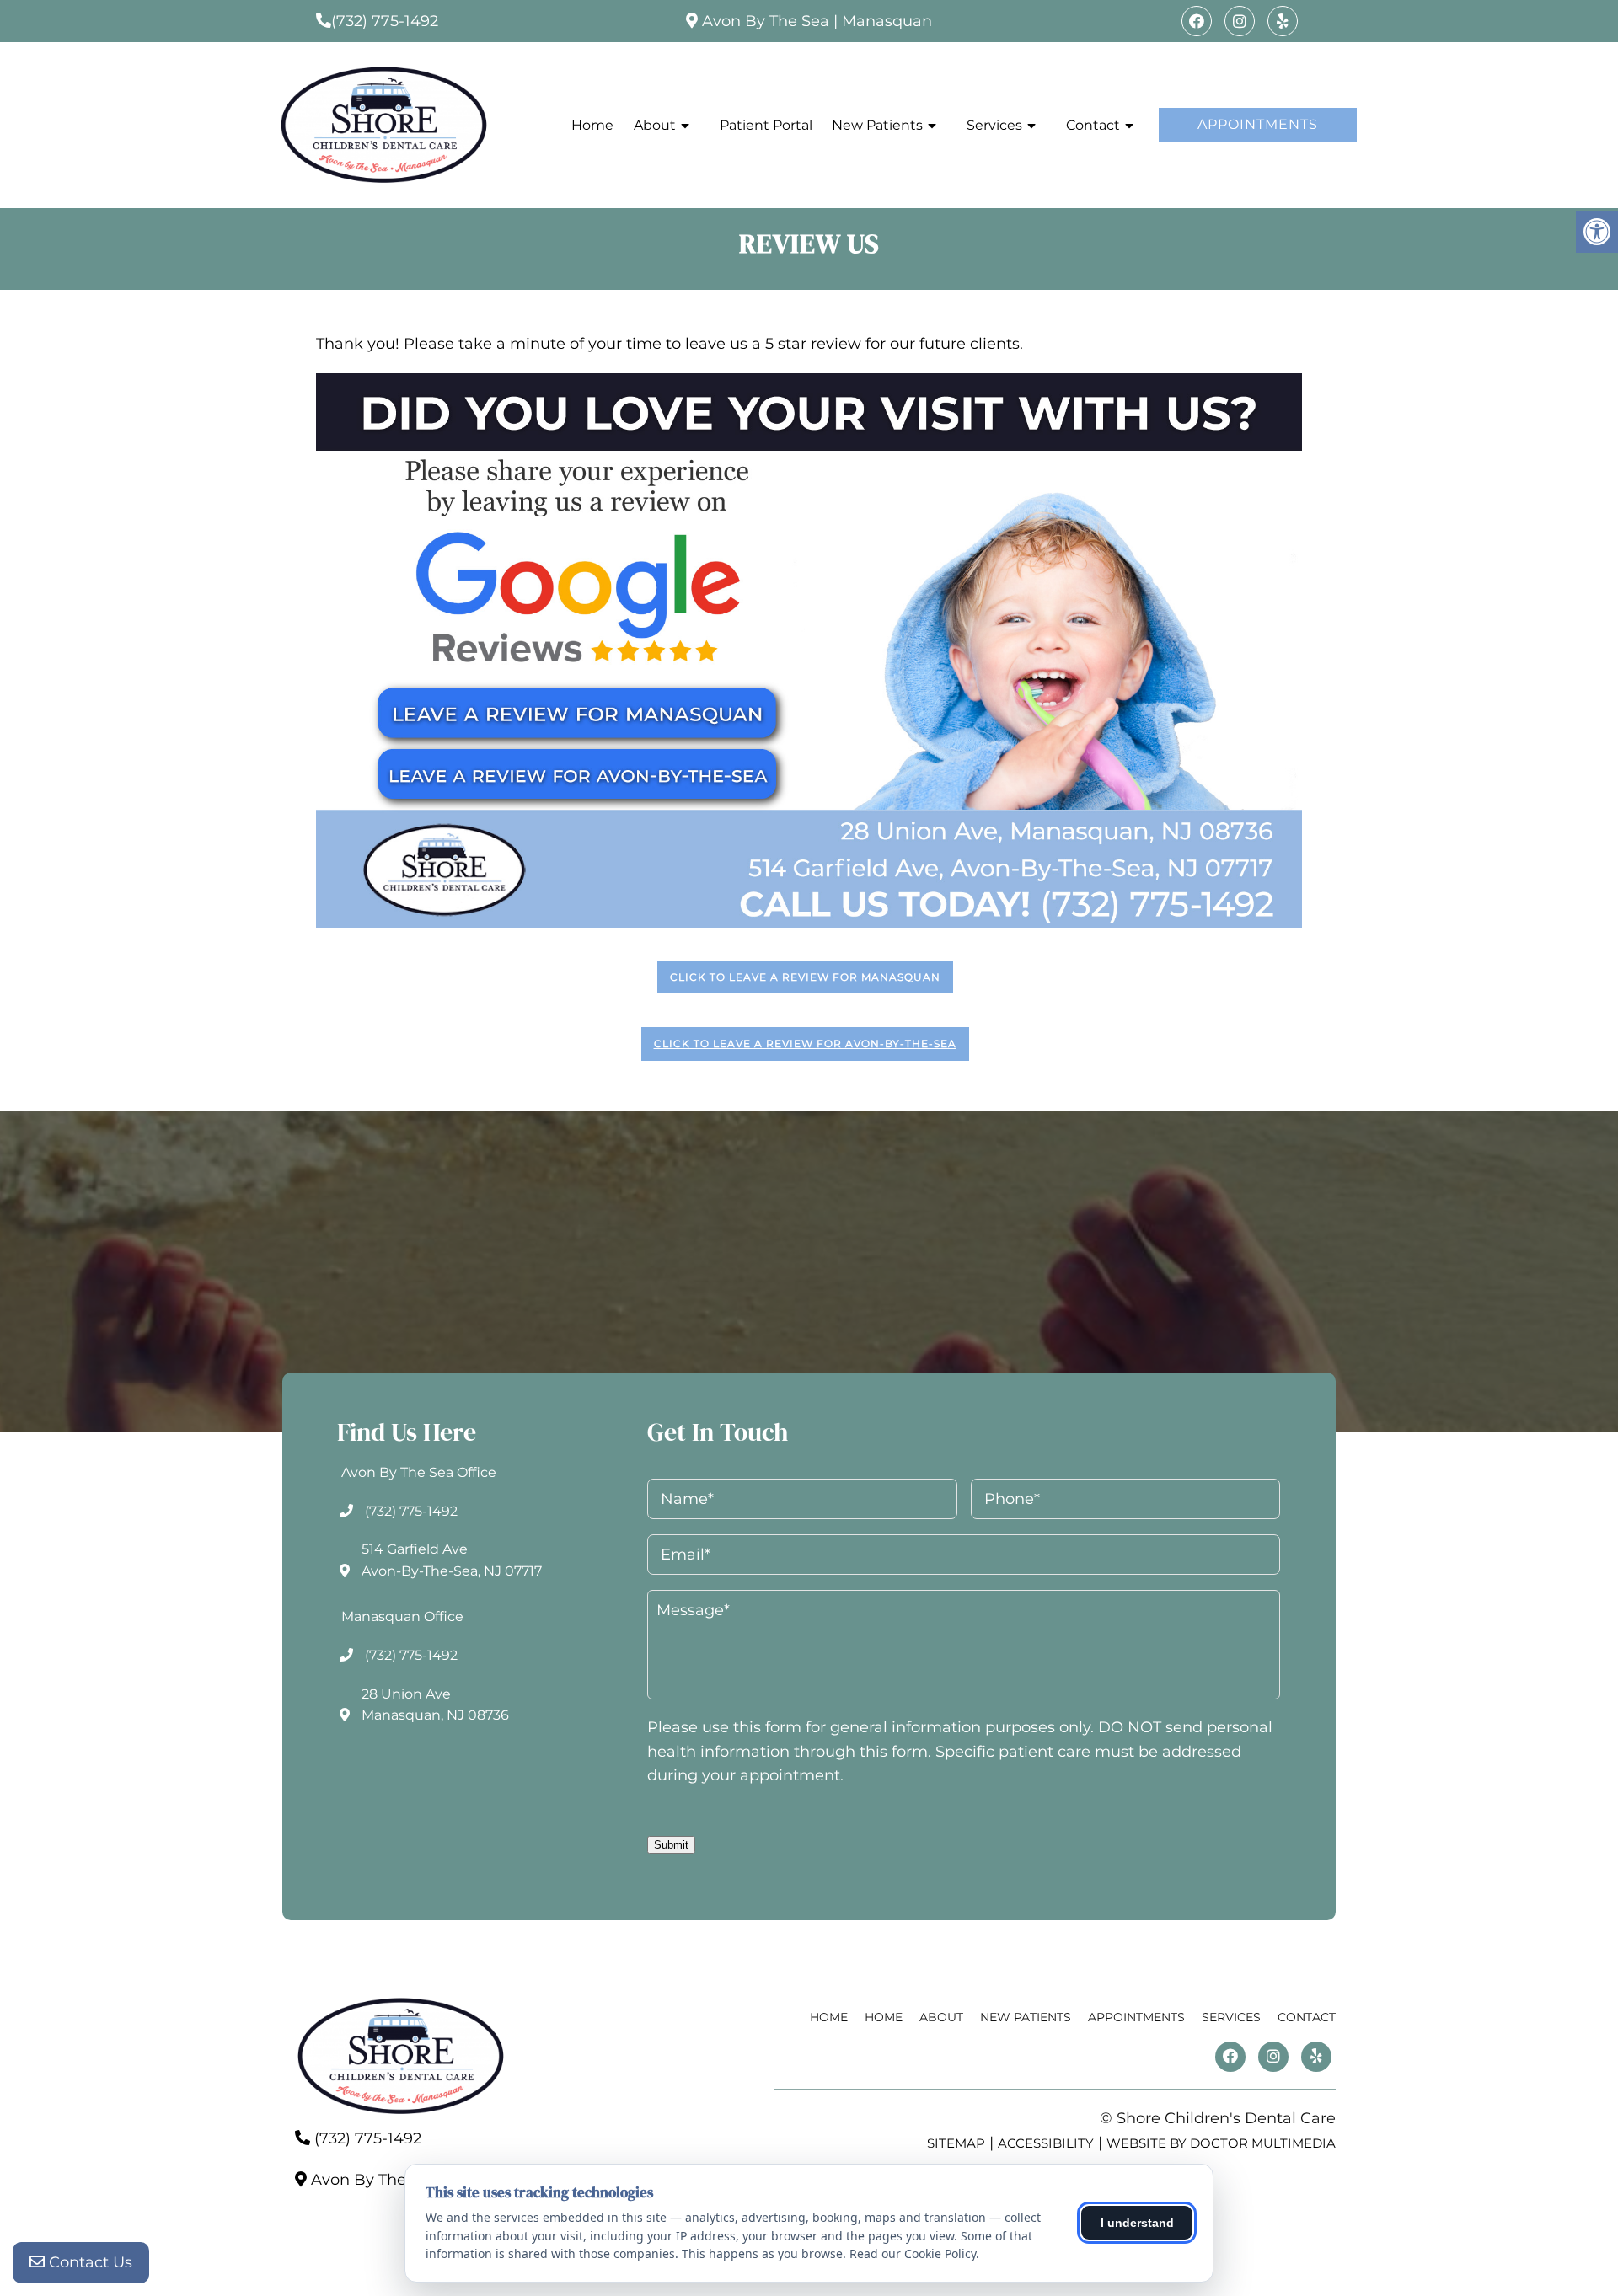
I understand (1137, 2223)
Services (994, 125)
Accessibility (1046, 2143)
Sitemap (956, 2143)
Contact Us (88, 2262)
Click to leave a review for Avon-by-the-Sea (805, 1044)
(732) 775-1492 (385, 21)
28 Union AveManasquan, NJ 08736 (435, 1705)
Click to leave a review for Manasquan (805, 977)
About (655, 125)
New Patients (877, 125)
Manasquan (887, 21)
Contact (1093, 125)
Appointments (1258, 124)
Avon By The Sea (766, 21)
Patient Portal (766, 125)
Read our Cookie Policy (913, 2253)
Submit (671, 1845)
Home (592, 125)
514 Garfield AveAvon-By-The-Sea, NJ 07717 (452, 1560)
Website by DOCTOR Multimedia (1221, 2143)
